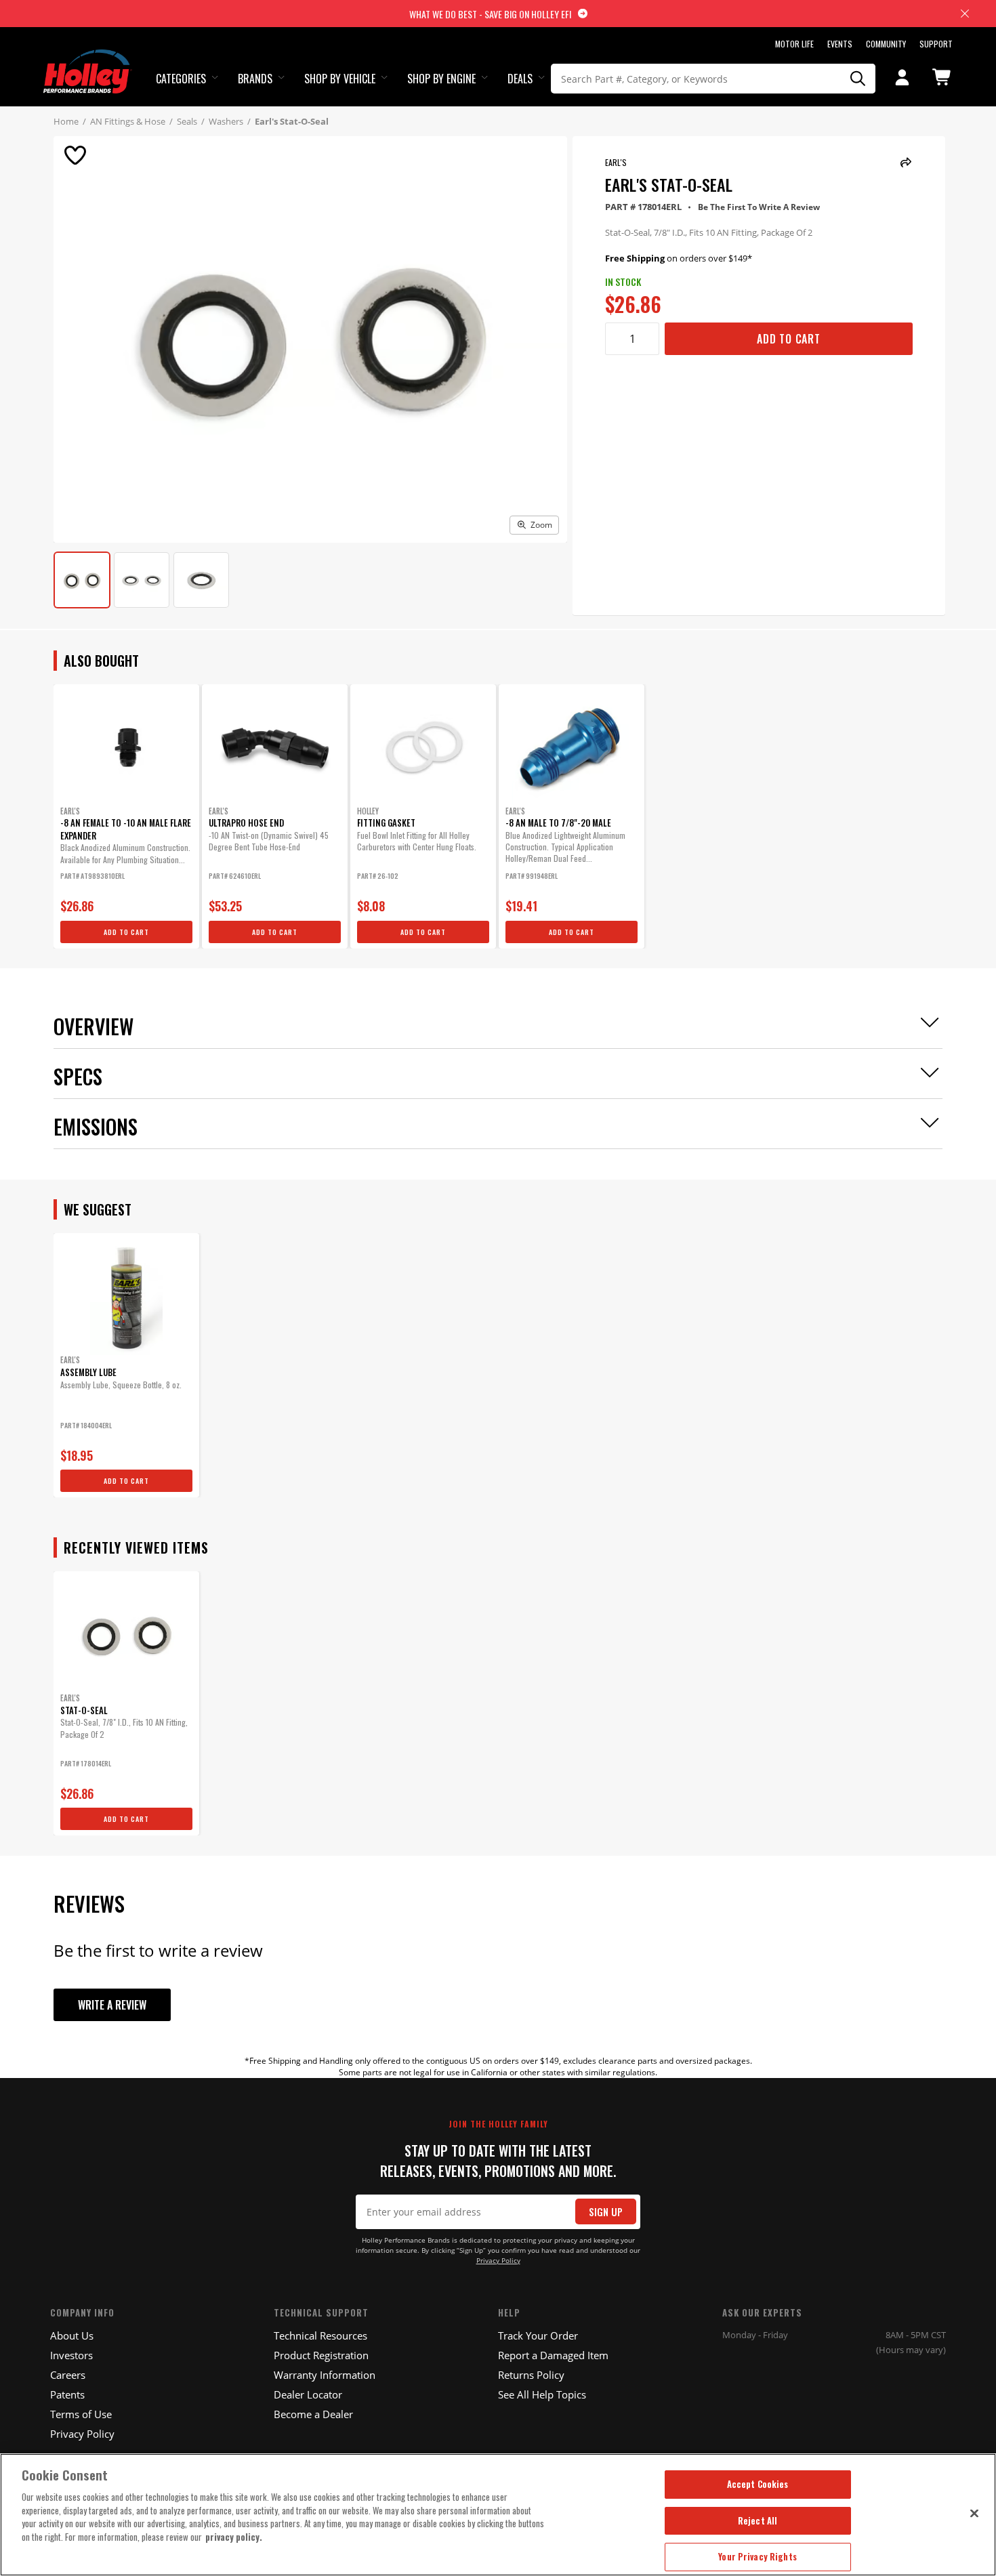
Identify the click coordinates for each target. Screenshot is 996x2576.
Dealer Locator (308, 2394)
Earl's (616, 162)
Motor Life (794, 44)
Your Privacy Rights (757, 2556)
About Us (72, 2335)
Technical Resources (320, 2335)
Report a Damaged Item (553, 2355)
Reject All (758, 2520)
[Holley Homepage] (88, 59)
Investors (71, 2355)
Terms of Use (81, 2414)
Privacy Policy (498, 2261)
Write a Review (112, 2005)
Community (886, 44)
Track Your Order (538, 2335)
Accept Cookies (758, 2484)
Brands (255, 79)
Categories (181, 79)
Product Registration (321, 2355)
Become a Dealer (313, 2414)
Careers (68, 2375)
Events (840, 44)
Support (936, 44)
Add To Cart (789, 339)
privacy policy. (234, 2537)
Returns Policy (531, 2375)
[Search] (858, 79)
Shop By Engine (441, 79)
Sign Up (606, 2212)
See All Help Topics (542, 2394)
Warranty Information (325, 2375)
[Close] (974, 2513)
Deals (520, 79)
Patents (67, 2394)
